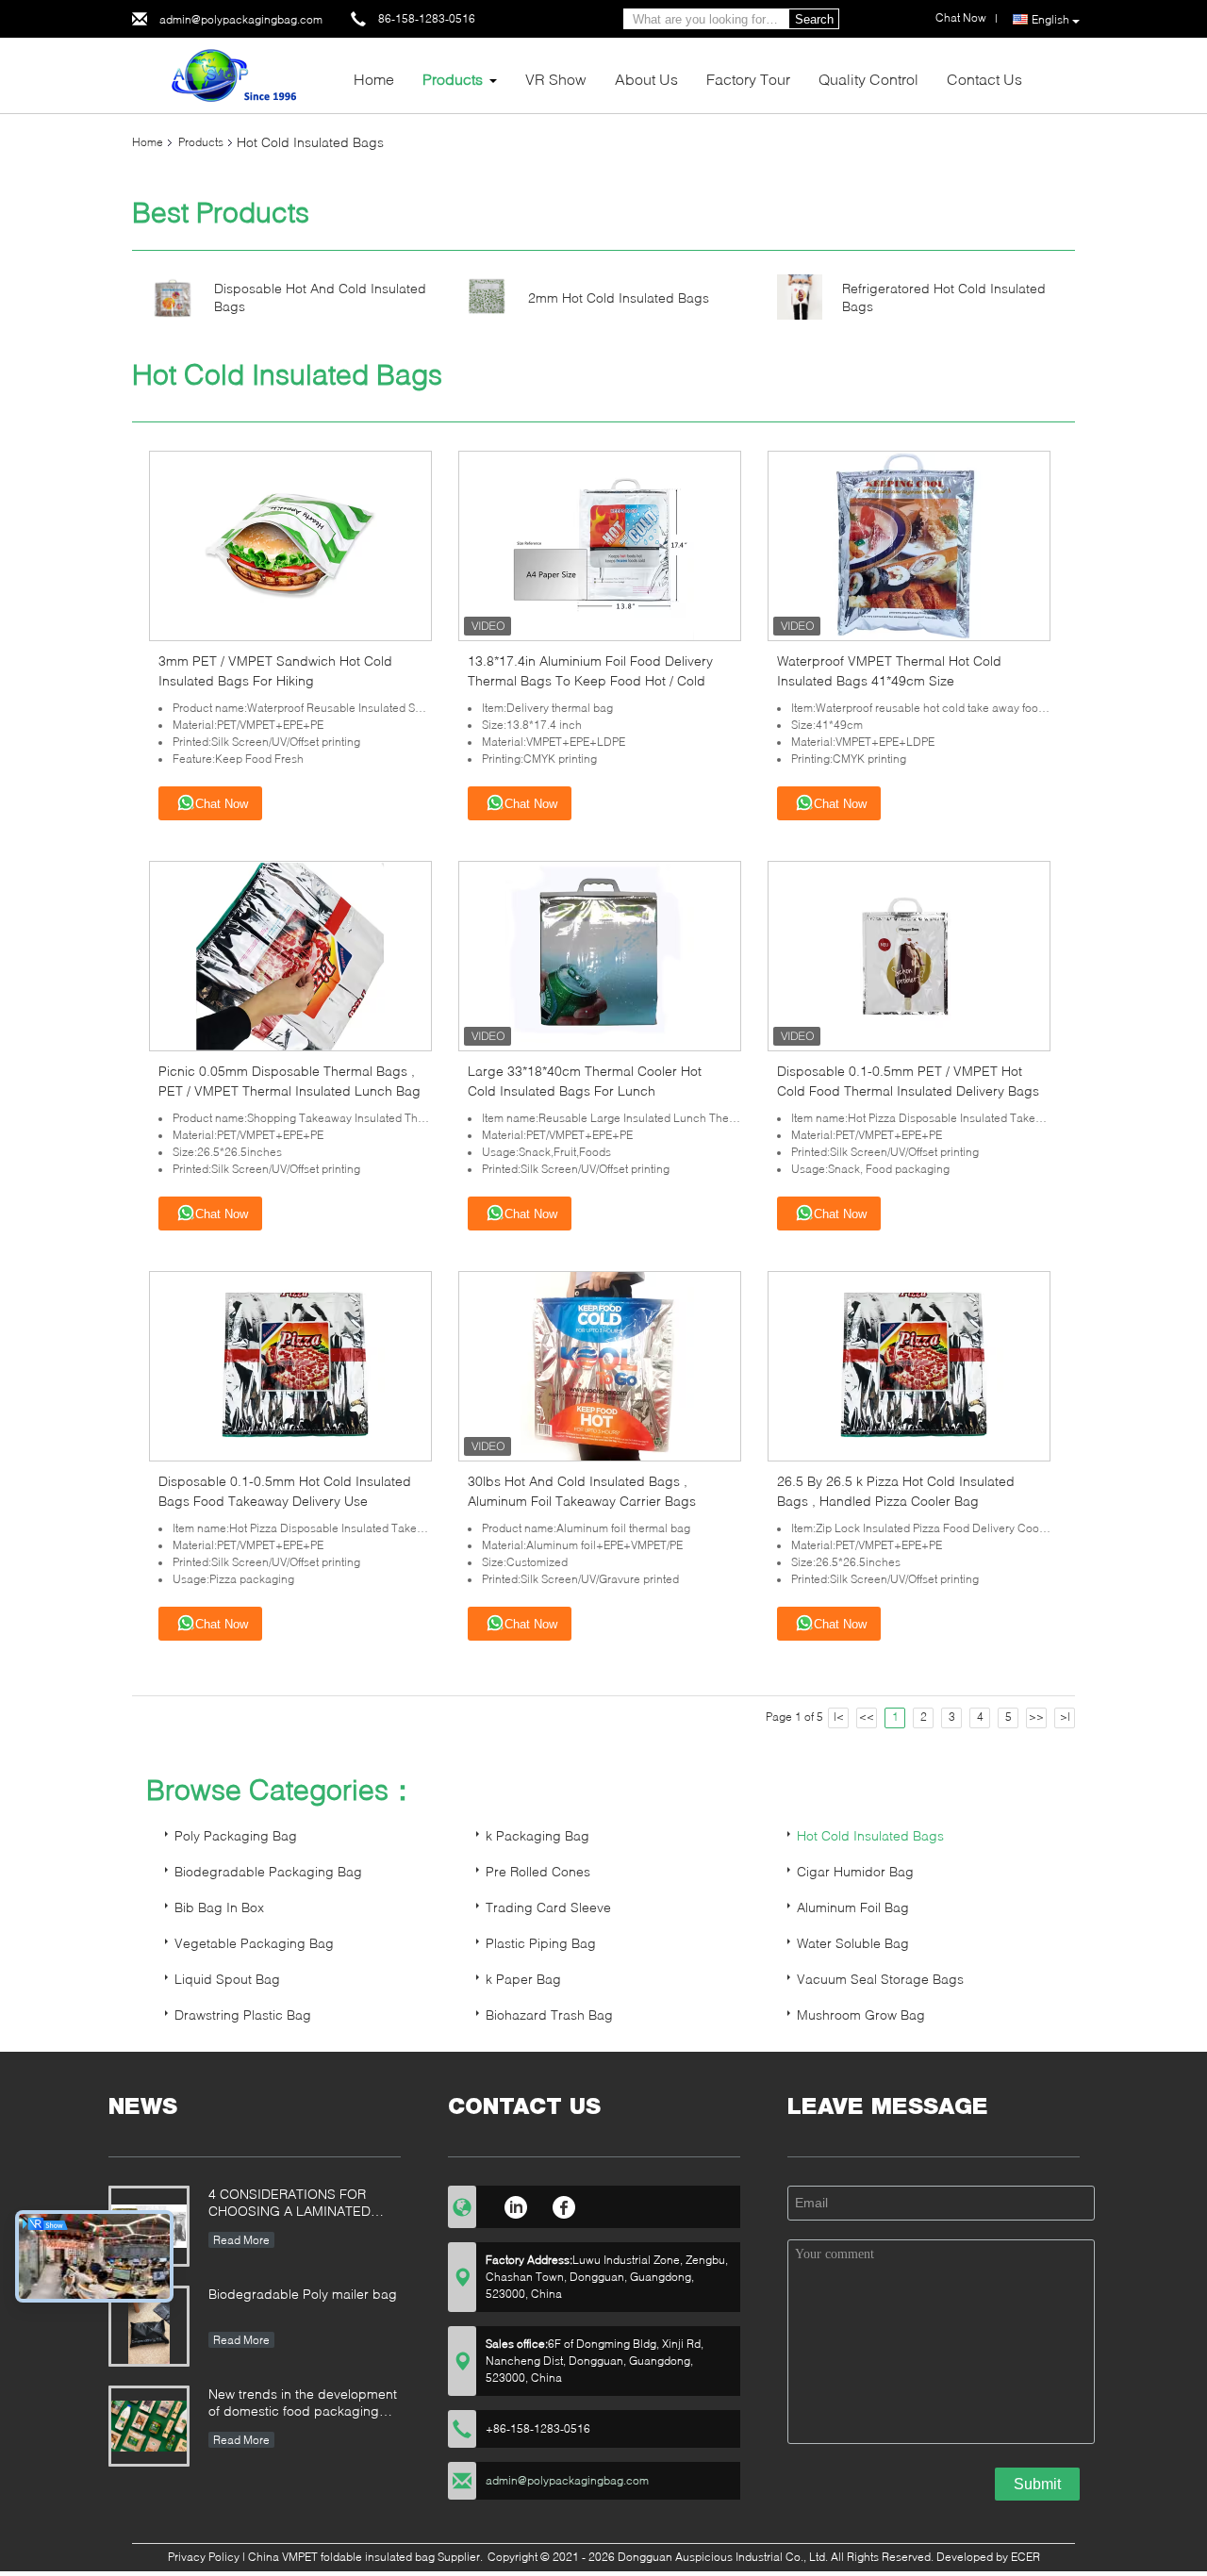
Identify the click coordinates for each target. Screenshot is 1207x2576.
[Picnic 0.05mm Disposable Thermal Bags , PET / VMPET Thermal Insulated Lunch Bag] (290, 955)
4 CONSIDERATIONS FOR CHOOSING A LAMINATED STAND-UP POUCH (289, 2204)
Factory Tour (748, 79)
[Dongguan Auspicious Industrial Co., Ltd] (236, 74)
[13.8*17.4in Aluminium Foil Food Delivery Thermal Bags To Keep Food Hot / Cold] (600, 545)
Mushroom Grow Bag (861, 2015)
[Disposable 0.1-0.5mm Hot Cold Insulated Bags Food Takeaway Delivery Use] (290, 1365)
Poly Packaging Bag (236, 1835)
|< (839, 1717)
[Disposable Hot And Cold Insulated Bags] (173, 296)
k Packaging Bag (537, 1835)
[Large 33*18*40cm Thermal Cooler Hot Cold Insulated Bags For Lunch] (600, 955)
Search (814, 19)
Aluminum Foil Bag (853, 1907)
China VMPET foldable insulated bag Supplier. (367, 2557)
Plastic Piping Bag (541, 1943)
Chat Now (222, 804)
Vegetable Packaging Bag (254, 1943)
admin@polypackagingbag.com (241, 19)
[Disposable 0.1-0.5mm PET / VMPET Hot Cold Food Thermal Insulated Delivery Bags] (909, 955)
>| (1065, 1717)
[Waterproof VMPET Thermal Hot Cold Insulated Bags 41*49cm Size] (909, 545)
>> (1036, 1717)
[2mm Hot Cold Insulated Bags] (486, 296)
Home (374, 79)
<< (867, 1717)
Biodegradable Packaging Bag (268, 1871)
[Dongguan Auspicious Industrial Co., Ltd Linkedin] (515, 2204)
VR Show (556, 79)
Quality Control (868, 79)
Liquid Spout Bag (227, 1979)
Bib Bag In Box (219, 1907)
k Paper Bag (523, 1979)
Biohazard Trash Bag (549, 2015)
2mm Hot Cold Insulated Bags (619, 297)
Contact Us (984, 79)
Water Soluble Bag (853, 1943)
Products (453, 79)
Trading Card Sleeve (548, 1907)
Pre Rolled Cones (538, 1871)
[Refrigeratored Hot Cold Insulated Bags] (800, 296)
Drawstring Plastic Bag (243, 2015)
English (1050, 19)
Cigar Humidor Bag (855, 1871)
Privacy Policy (204, 2557)
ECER (1025, 2557)
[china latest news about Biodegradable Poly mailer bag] (149, 2326)
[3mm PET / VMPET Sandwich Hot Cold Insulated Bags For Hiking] (290, 545)
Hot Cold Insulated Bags (870, 1835)
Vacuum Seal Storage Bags (880, 1979)
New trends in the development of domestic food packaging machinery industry (303, 2404)
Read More (241, 2240)
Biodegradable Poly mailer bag (303, 2294)
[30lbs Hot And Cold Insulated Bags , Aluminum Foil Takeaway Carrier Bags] (600, 1365)
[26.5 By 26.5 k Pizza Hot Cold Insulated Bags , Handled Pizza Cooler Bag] (909, 1365)
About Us (646, 79)
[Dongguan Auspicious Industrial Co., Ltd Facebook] (564, 2204)
